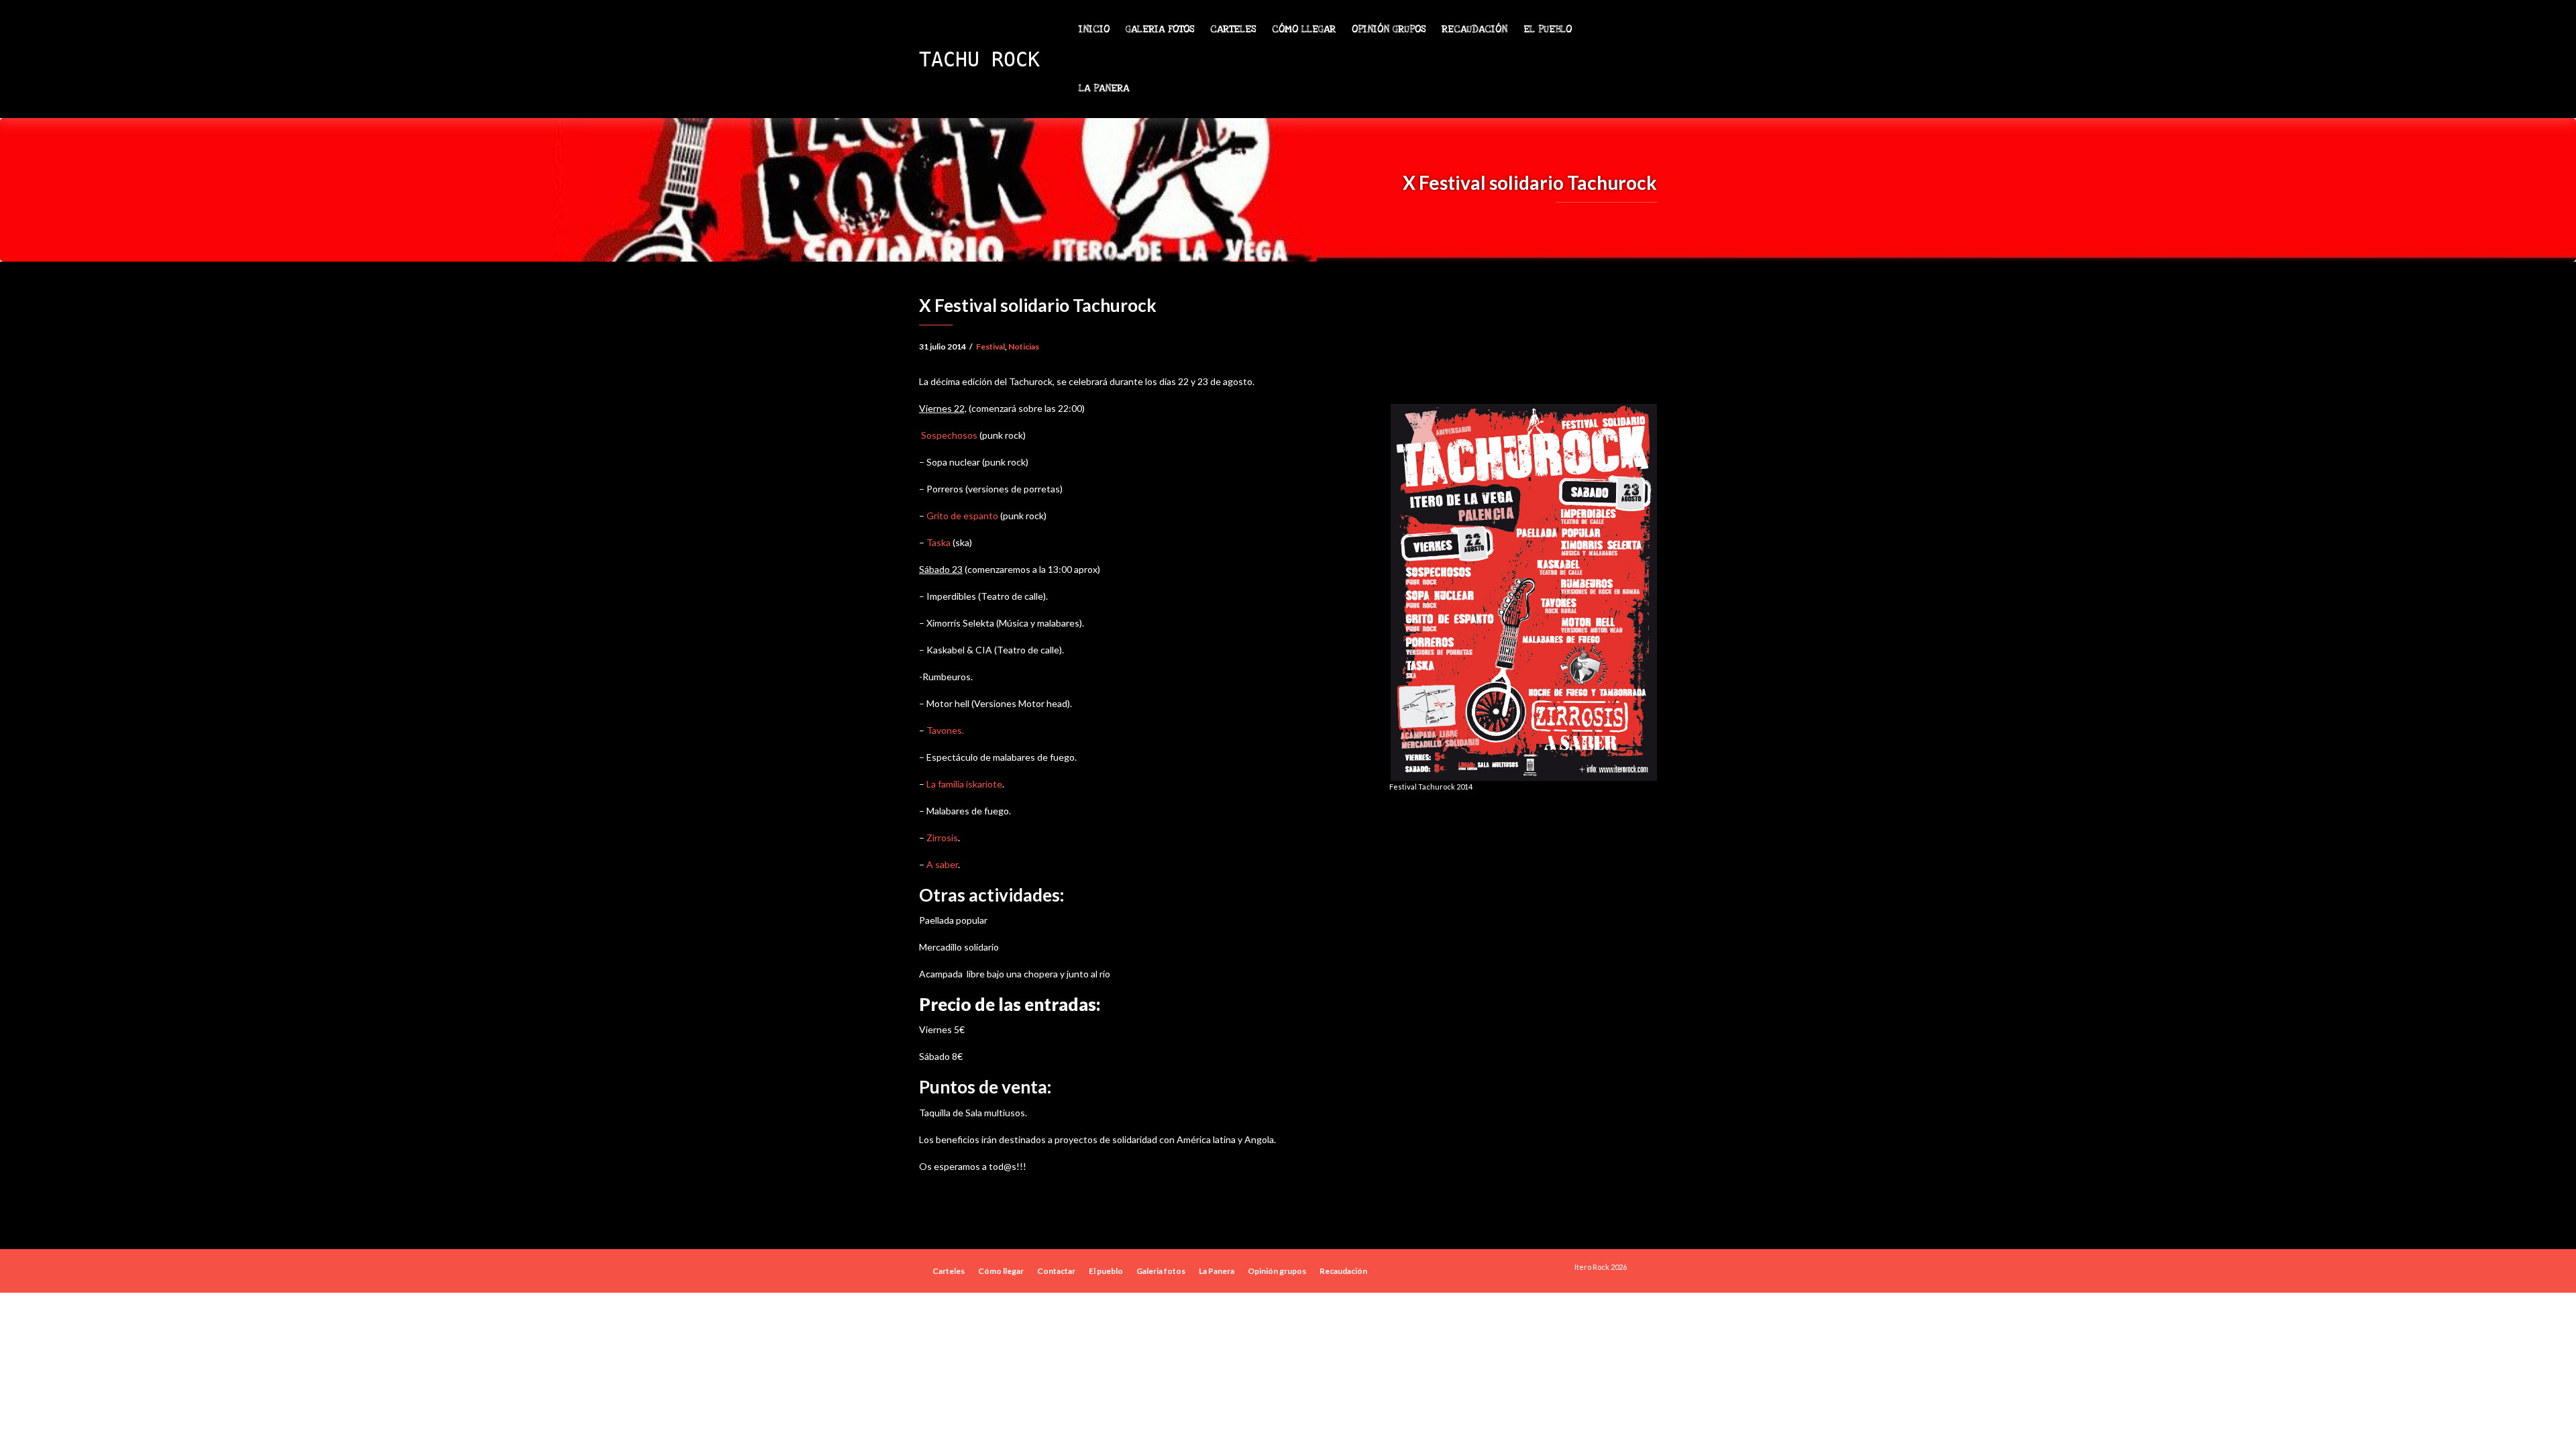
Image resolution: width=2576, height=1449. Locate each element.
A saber (942, 864)
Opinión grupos (1389, 29)
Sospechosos (948, 435)
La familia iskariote (964, 784)
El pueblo (1549, 29)
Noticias (1024, 346)
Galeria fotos (1160, 29)
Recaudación (1474, 29)
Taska (937, 542)
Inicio (1094, 29)
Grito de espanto (962, 516)
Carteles (1233, 29)
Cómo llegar (1304, 29)
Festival (990, 346)
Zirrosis (942, 838)
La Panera (1104, 88)
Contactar (1056, 1271)
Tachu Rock (979, 59)
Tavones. (944, 730)
